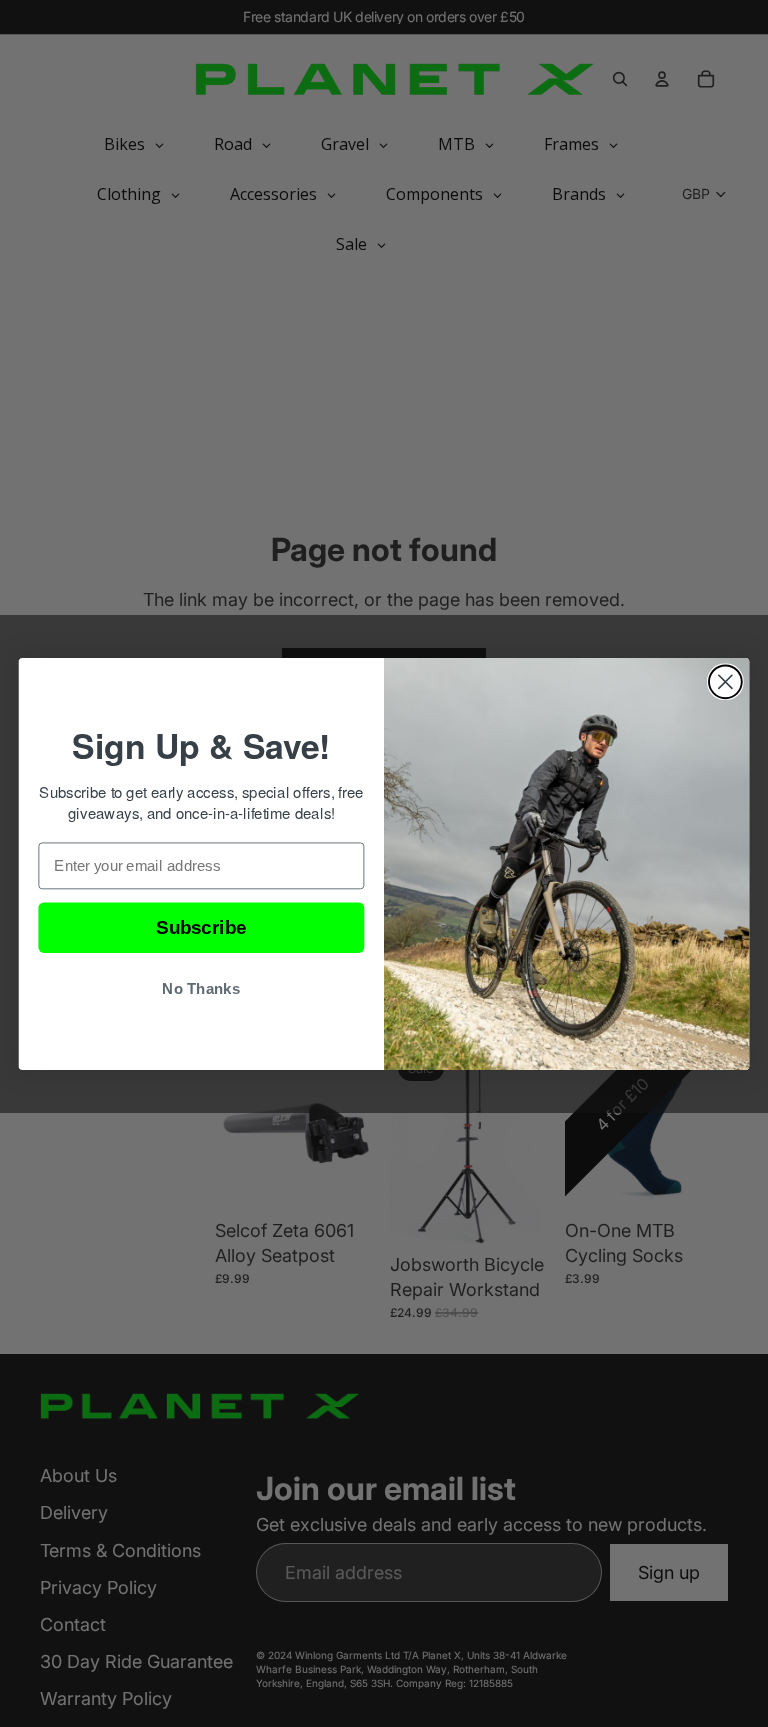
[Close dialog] (725, 681)
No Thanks (201, 989)
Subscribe (201, 927)
